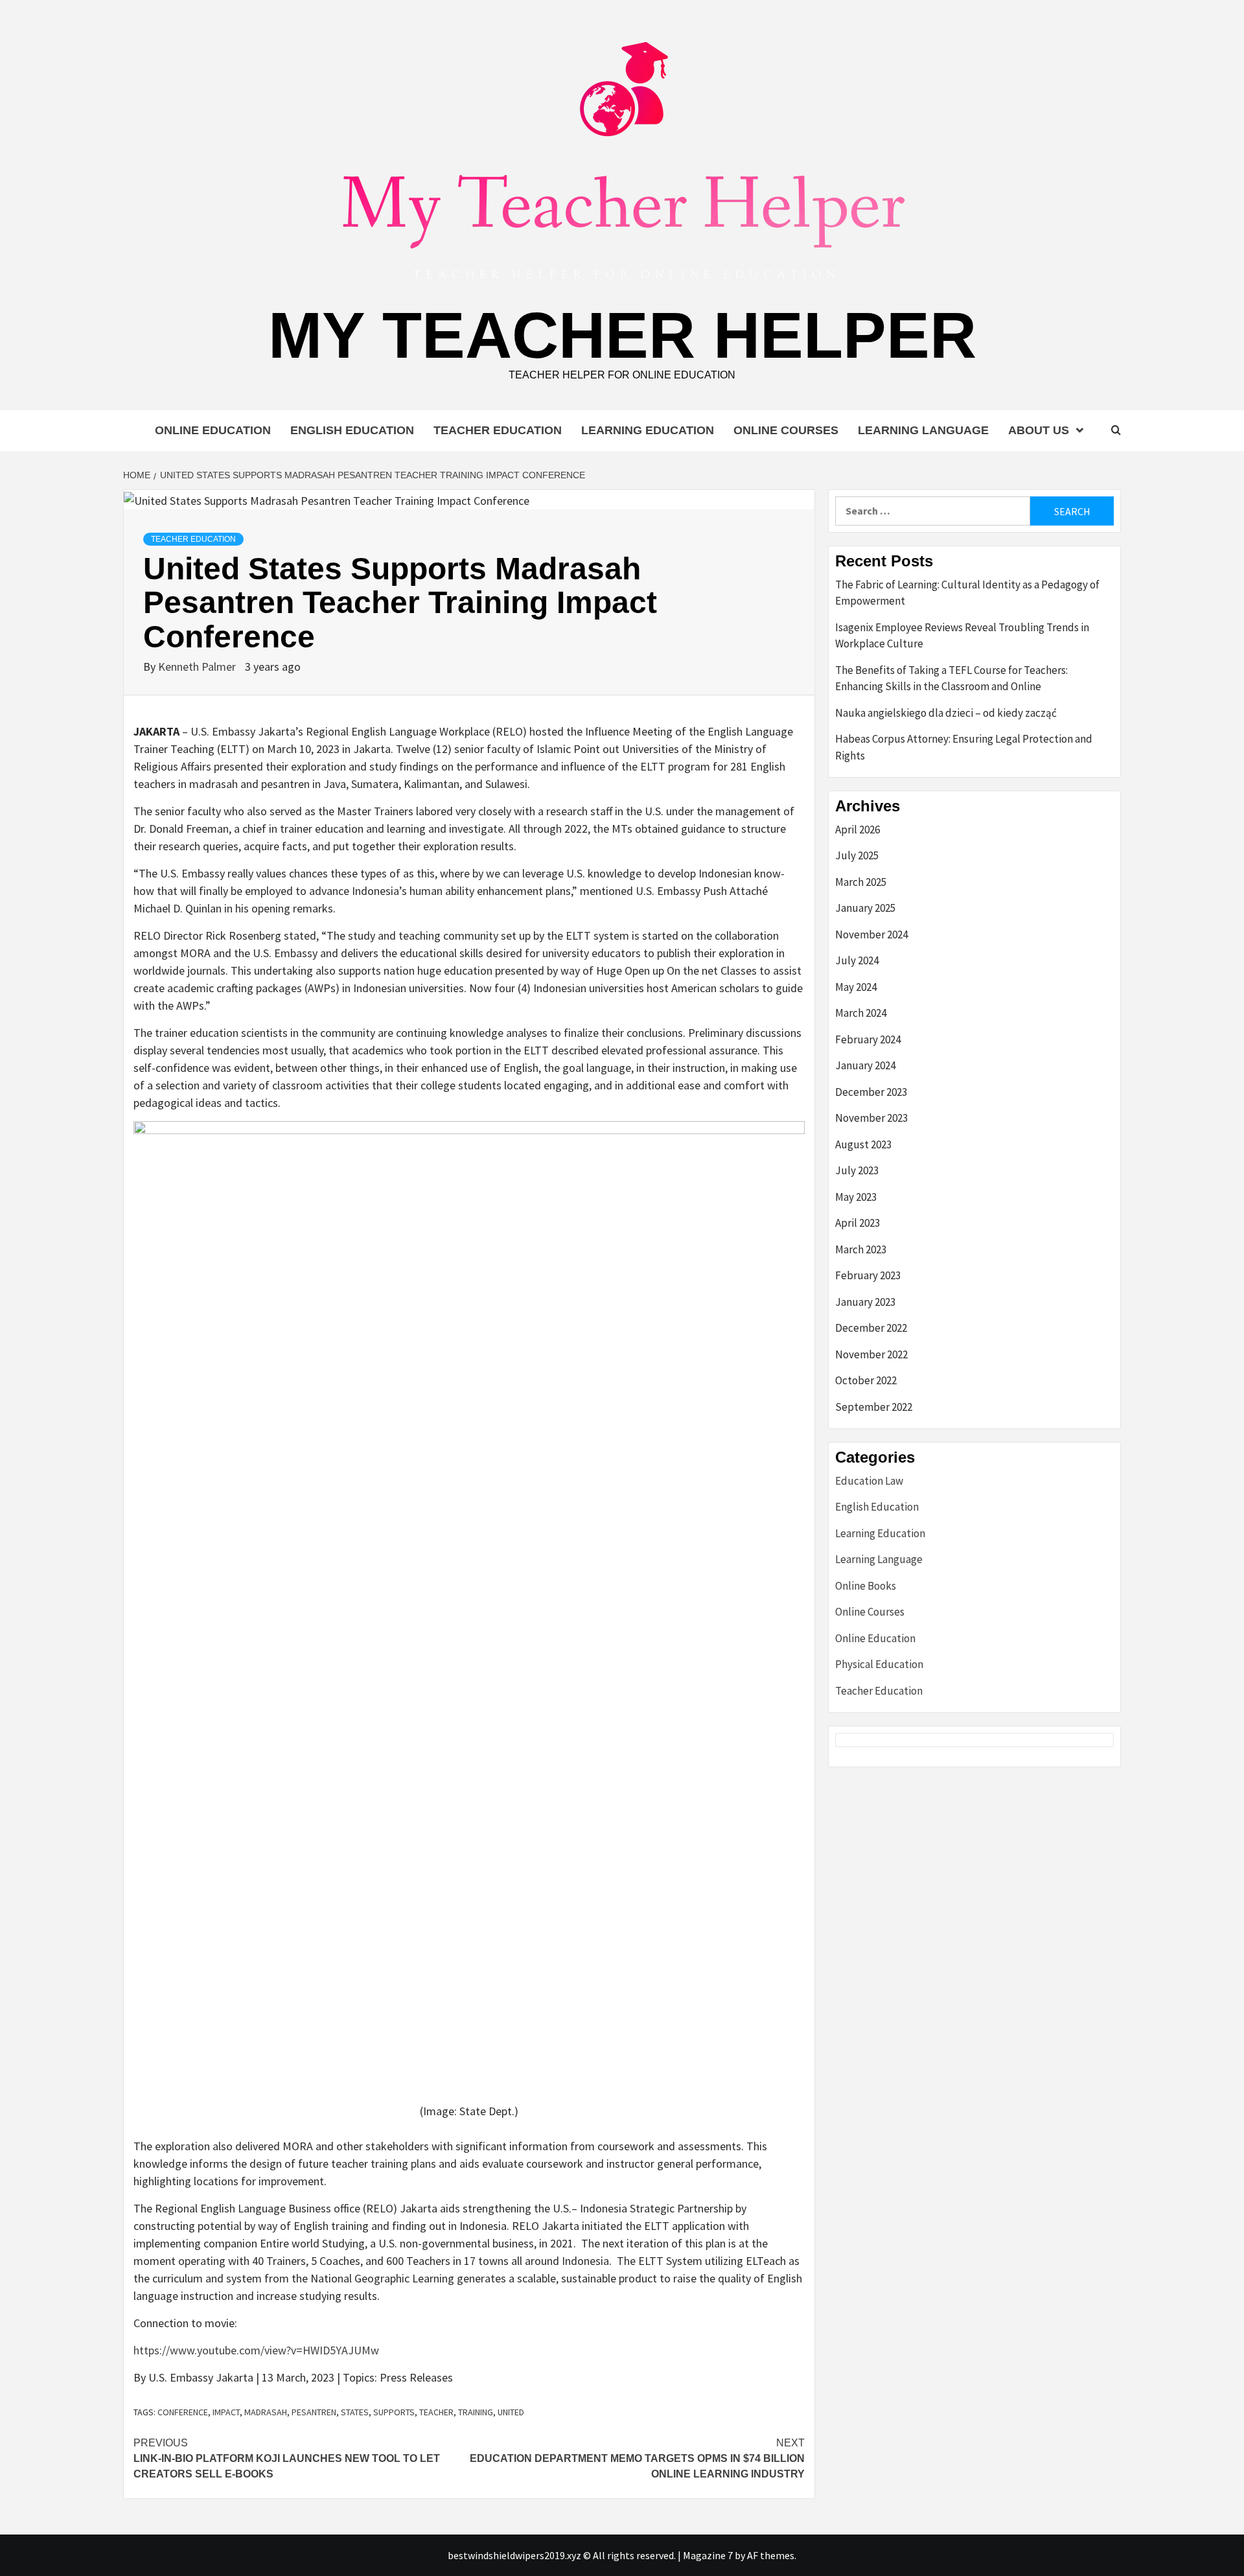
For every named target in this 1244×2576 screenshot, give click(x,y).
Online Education (213, 430)
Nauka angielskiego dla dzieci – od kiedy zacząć (946, 713)
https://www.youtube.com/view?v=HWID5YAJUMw (256, 2350)
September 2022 (874, 1407)
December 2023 (871, 1092)
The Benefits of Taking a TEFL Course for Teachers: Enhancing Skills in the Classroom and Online (951, 679)
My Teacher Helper (622, 335)
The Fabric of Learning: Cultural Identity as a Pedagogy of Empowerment (967, 593)
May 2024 (856, 987)
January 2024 (865, 1065)
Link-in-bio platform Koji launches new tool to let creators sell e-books (287, 2458)
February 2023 (868, 1275)
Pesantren (314, 2412)
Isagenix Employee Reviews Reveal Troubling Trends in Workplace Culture (962, 636)
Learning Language (923, 430)
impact (226, 2412)
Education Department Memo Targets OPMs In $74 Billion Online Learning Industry (637, 2458)
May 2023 (856, 1197)
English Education (352, 430)
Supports (394, 2412)
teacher (436, 2412)
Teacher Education (498, 430)
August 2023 (863, 1144)
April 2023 (858, 1223)
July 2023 (857, 1170)
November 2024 (871, 934)
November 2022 (871, 1354)
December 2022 (871, 1328)
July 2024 (857, 960)
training (476, 2412)
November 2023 (871, 1118)
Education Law (869, 1481)
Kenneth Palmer (198, 667)
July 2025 (857, 855)
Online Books (866, 1586)
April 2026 (858, 830)
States (355, 2412)
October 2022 (866, 1380)
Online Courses (786, 430)
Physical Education (879, 1664)
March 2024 (861, 1013)
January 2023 (865, 1302)
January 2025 (865, 908)
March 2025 (861, 882)
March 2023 (861, 1249)
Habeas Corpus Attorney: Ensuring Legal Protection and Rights (964, 747)
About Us (1039, 430)
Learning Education (648, 430)
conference (183, 2412)
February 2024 (868, 1039)
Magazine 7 (708, 2555)
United (511, 2412)
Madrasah (266, 2412)
